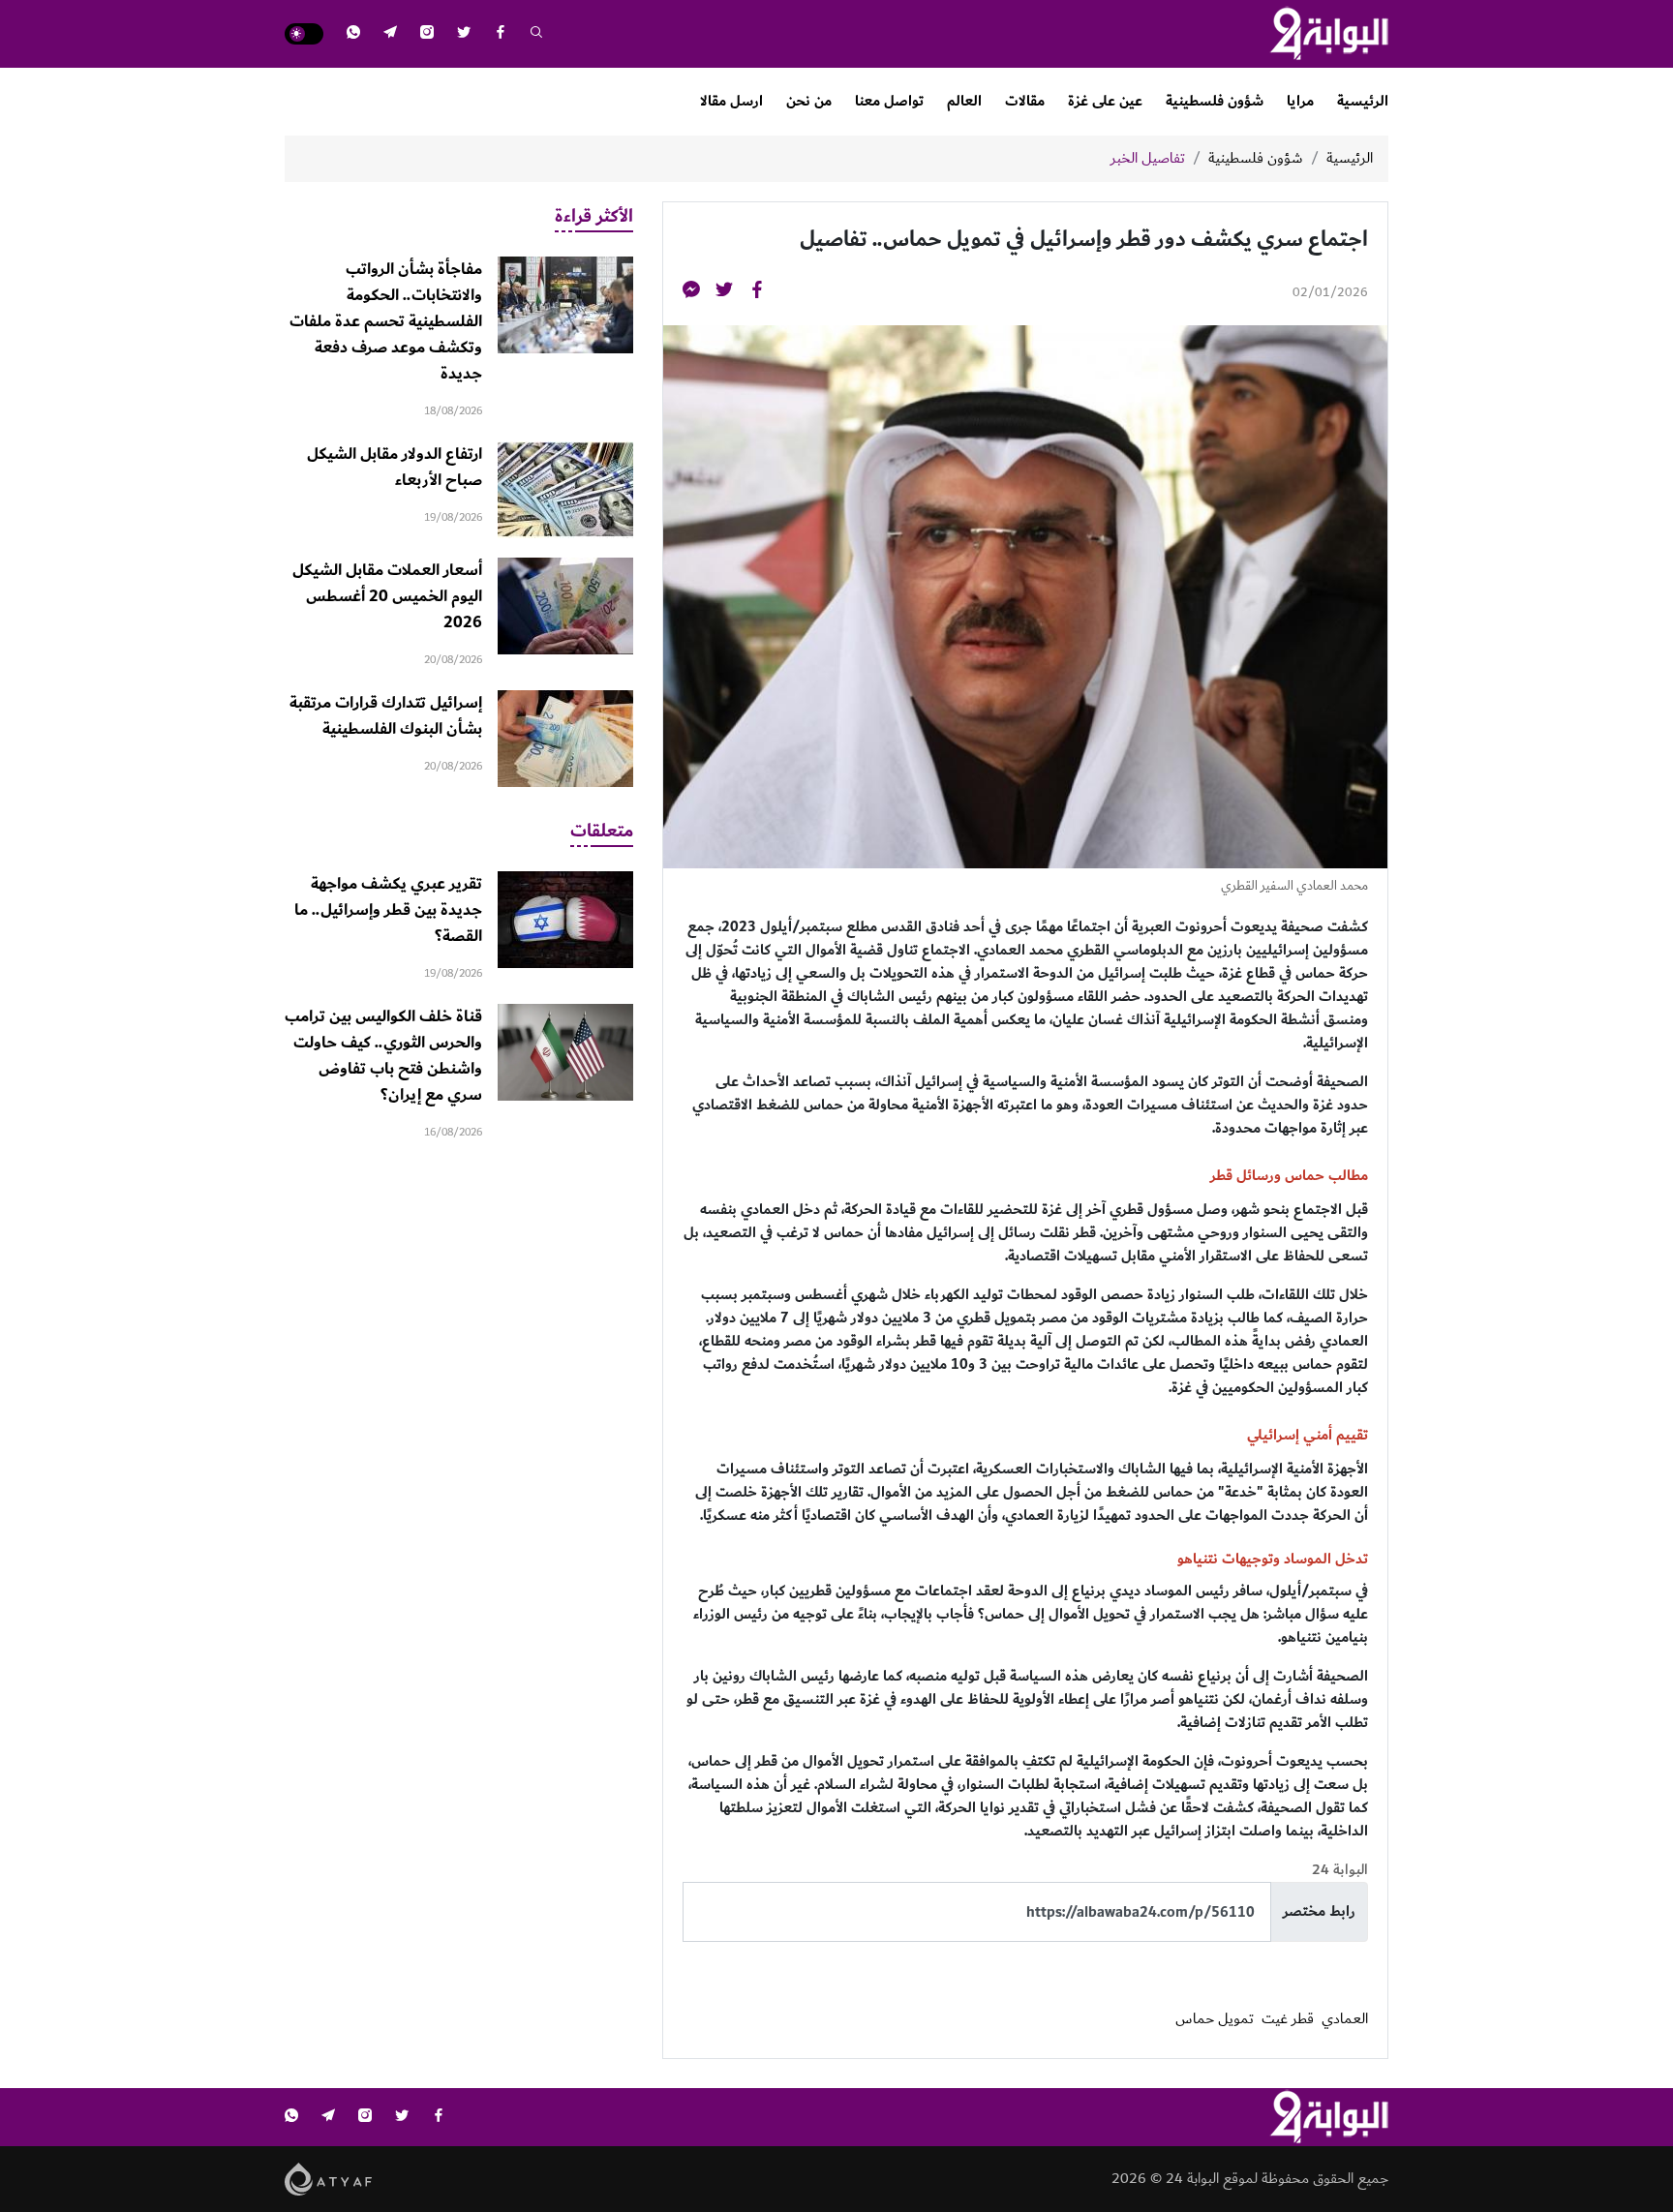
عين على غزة (1105, 101)
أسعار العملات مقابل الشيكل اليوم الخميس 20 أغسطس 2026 (387, 596)
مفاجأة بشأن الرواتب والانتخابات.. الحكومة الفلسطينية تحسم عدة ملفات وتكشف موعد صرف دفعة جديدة (386, 321)
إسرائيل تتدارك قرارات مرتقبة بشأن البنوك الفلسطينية (386, 716)
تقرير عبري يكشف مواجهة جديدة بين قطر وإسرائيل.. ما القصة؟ (388, 910)
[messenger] (691, 293)
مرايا (1300, 101)
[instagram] (427, 34)
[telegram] (390, 34)
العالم (964, 101)
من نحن (809, 101)
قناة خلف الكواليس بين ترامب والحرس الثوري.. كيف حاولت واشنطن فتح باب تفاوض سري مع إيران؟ (383, 1056)
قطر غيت (1288, 2019)
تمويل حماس (1215, 2019)
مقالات (1025, 101)
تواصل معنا (889, 101)
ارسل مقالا (731, 101)
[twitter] (464, 34)
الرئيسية (1363, 101)
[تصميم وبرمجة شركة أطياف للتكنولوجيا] (329, 2179)
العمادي (1345, 2019)
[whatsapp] (353, 34)
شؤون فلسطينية (1215, 101)
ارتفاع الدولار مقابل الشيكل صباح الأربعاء (395, 467)
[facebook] (501, 34)
